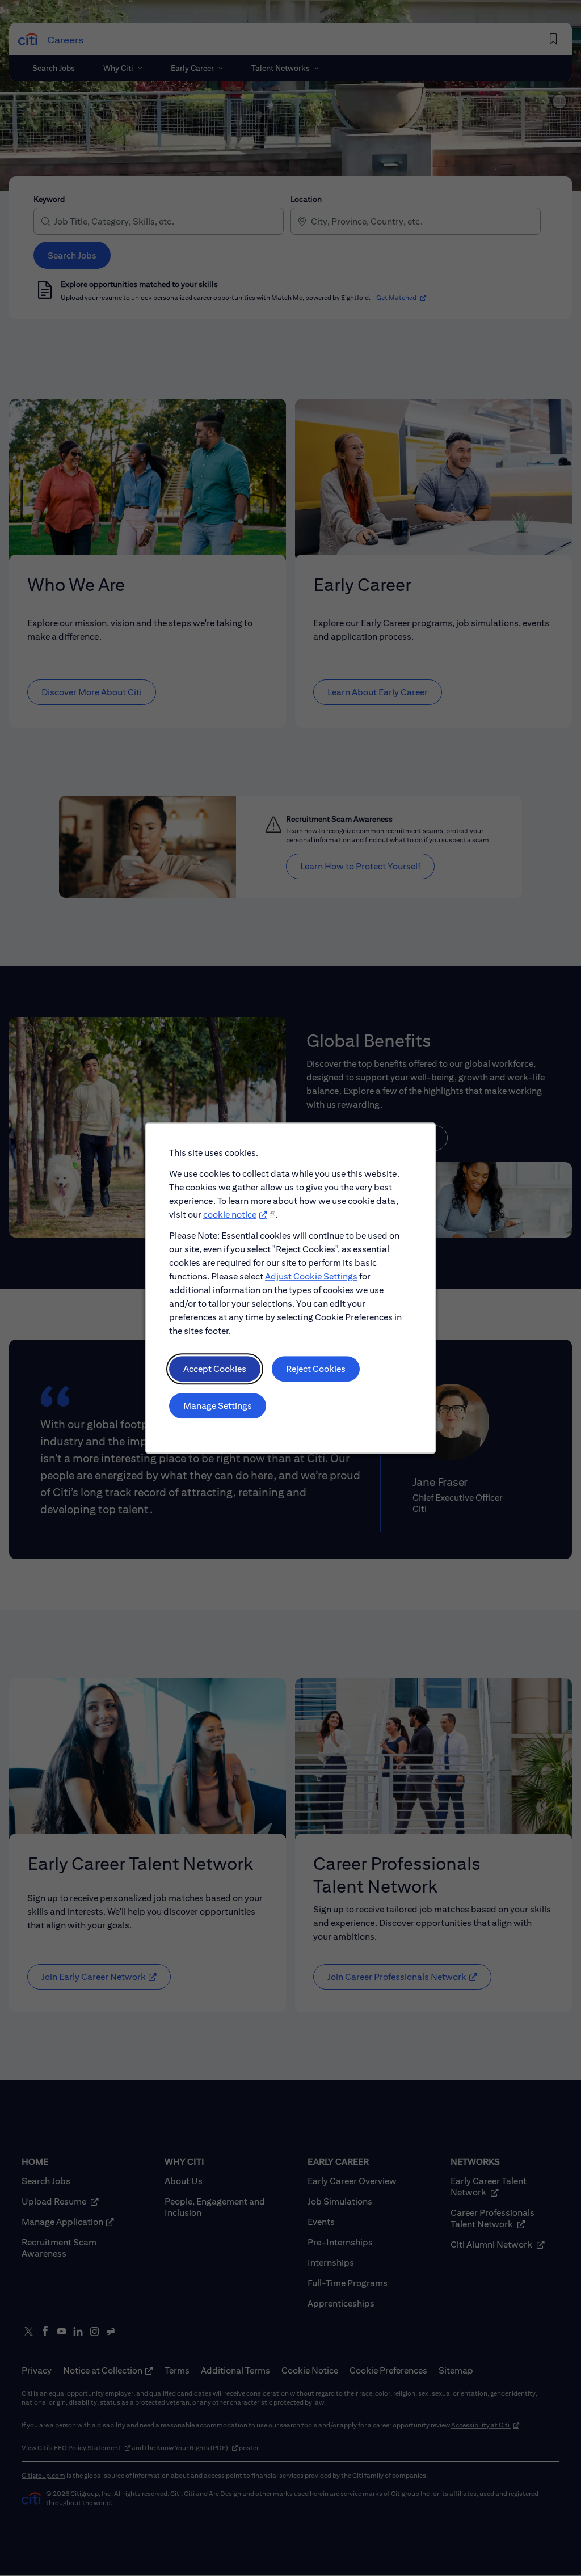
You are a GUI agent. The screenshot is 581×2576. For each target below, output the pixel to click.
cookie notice (230, 1215)
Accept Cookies (215, 1369)
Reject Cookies (316, 1369)
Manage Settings (218, 1406)
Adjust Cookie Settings (311, 1276)
